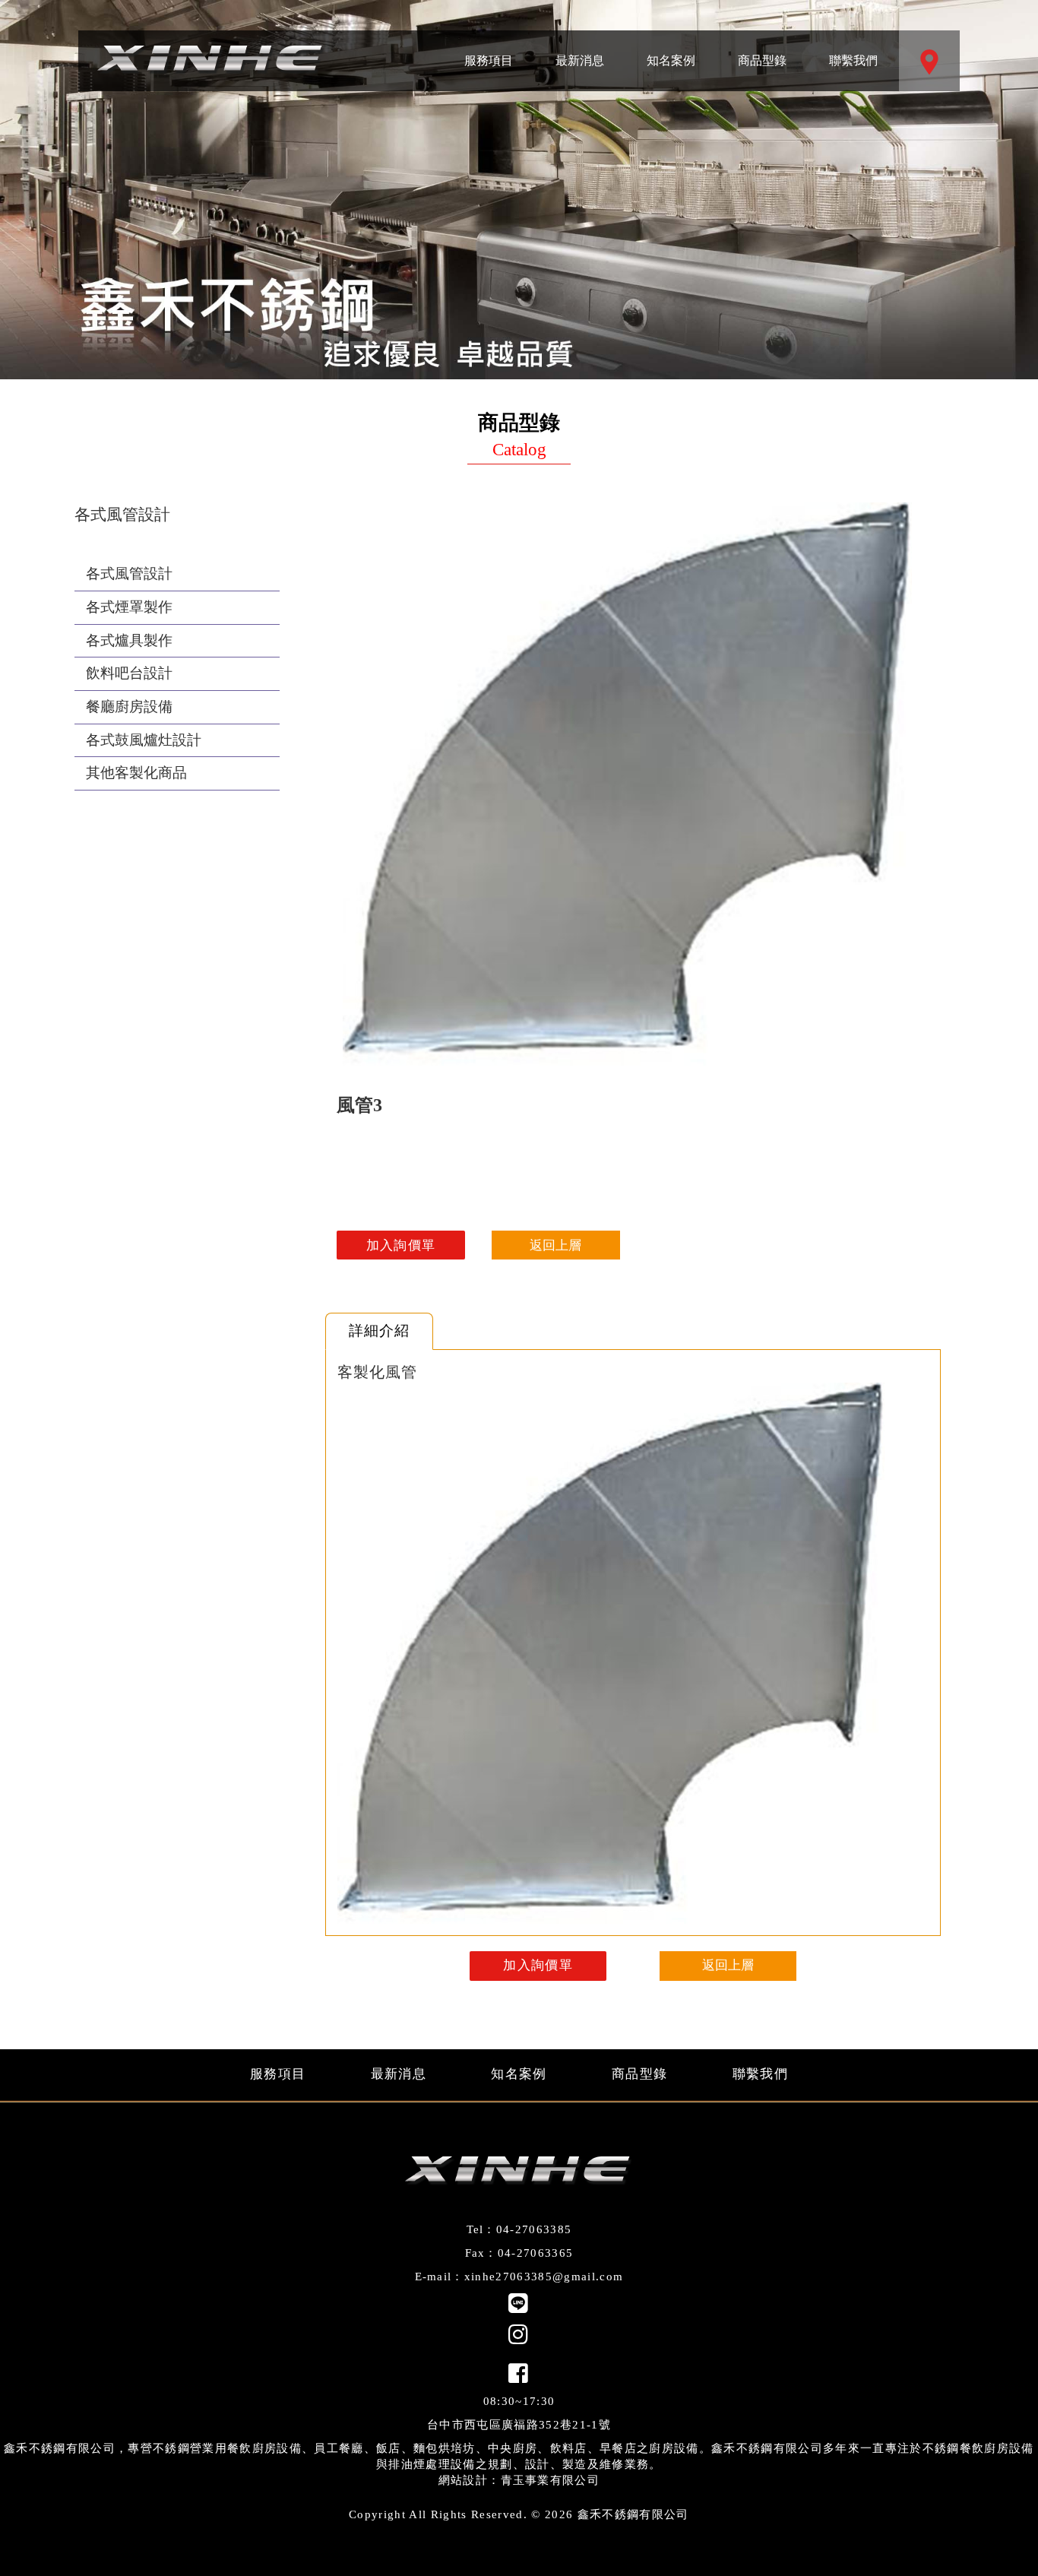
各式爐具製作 (129, 640)
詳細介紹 (379, 1331)
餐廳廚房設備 (129, 707)
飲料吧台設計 (129, 673)
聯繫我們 (853, 49)
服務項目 (489, 49)
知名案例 (671, 49)
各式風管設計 (129, 574)
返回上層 (555, 1245)
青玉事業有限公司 (551, 2480)
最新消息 (580, 49)
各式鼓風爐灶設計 (144, 740)
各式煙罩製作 (129, 607)
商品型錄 (763, 49)
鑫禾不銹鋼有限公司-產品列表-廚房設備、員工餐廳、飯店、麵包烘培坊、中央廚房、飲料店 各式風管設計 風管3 (211, 61)
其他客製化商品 (136, 773)
